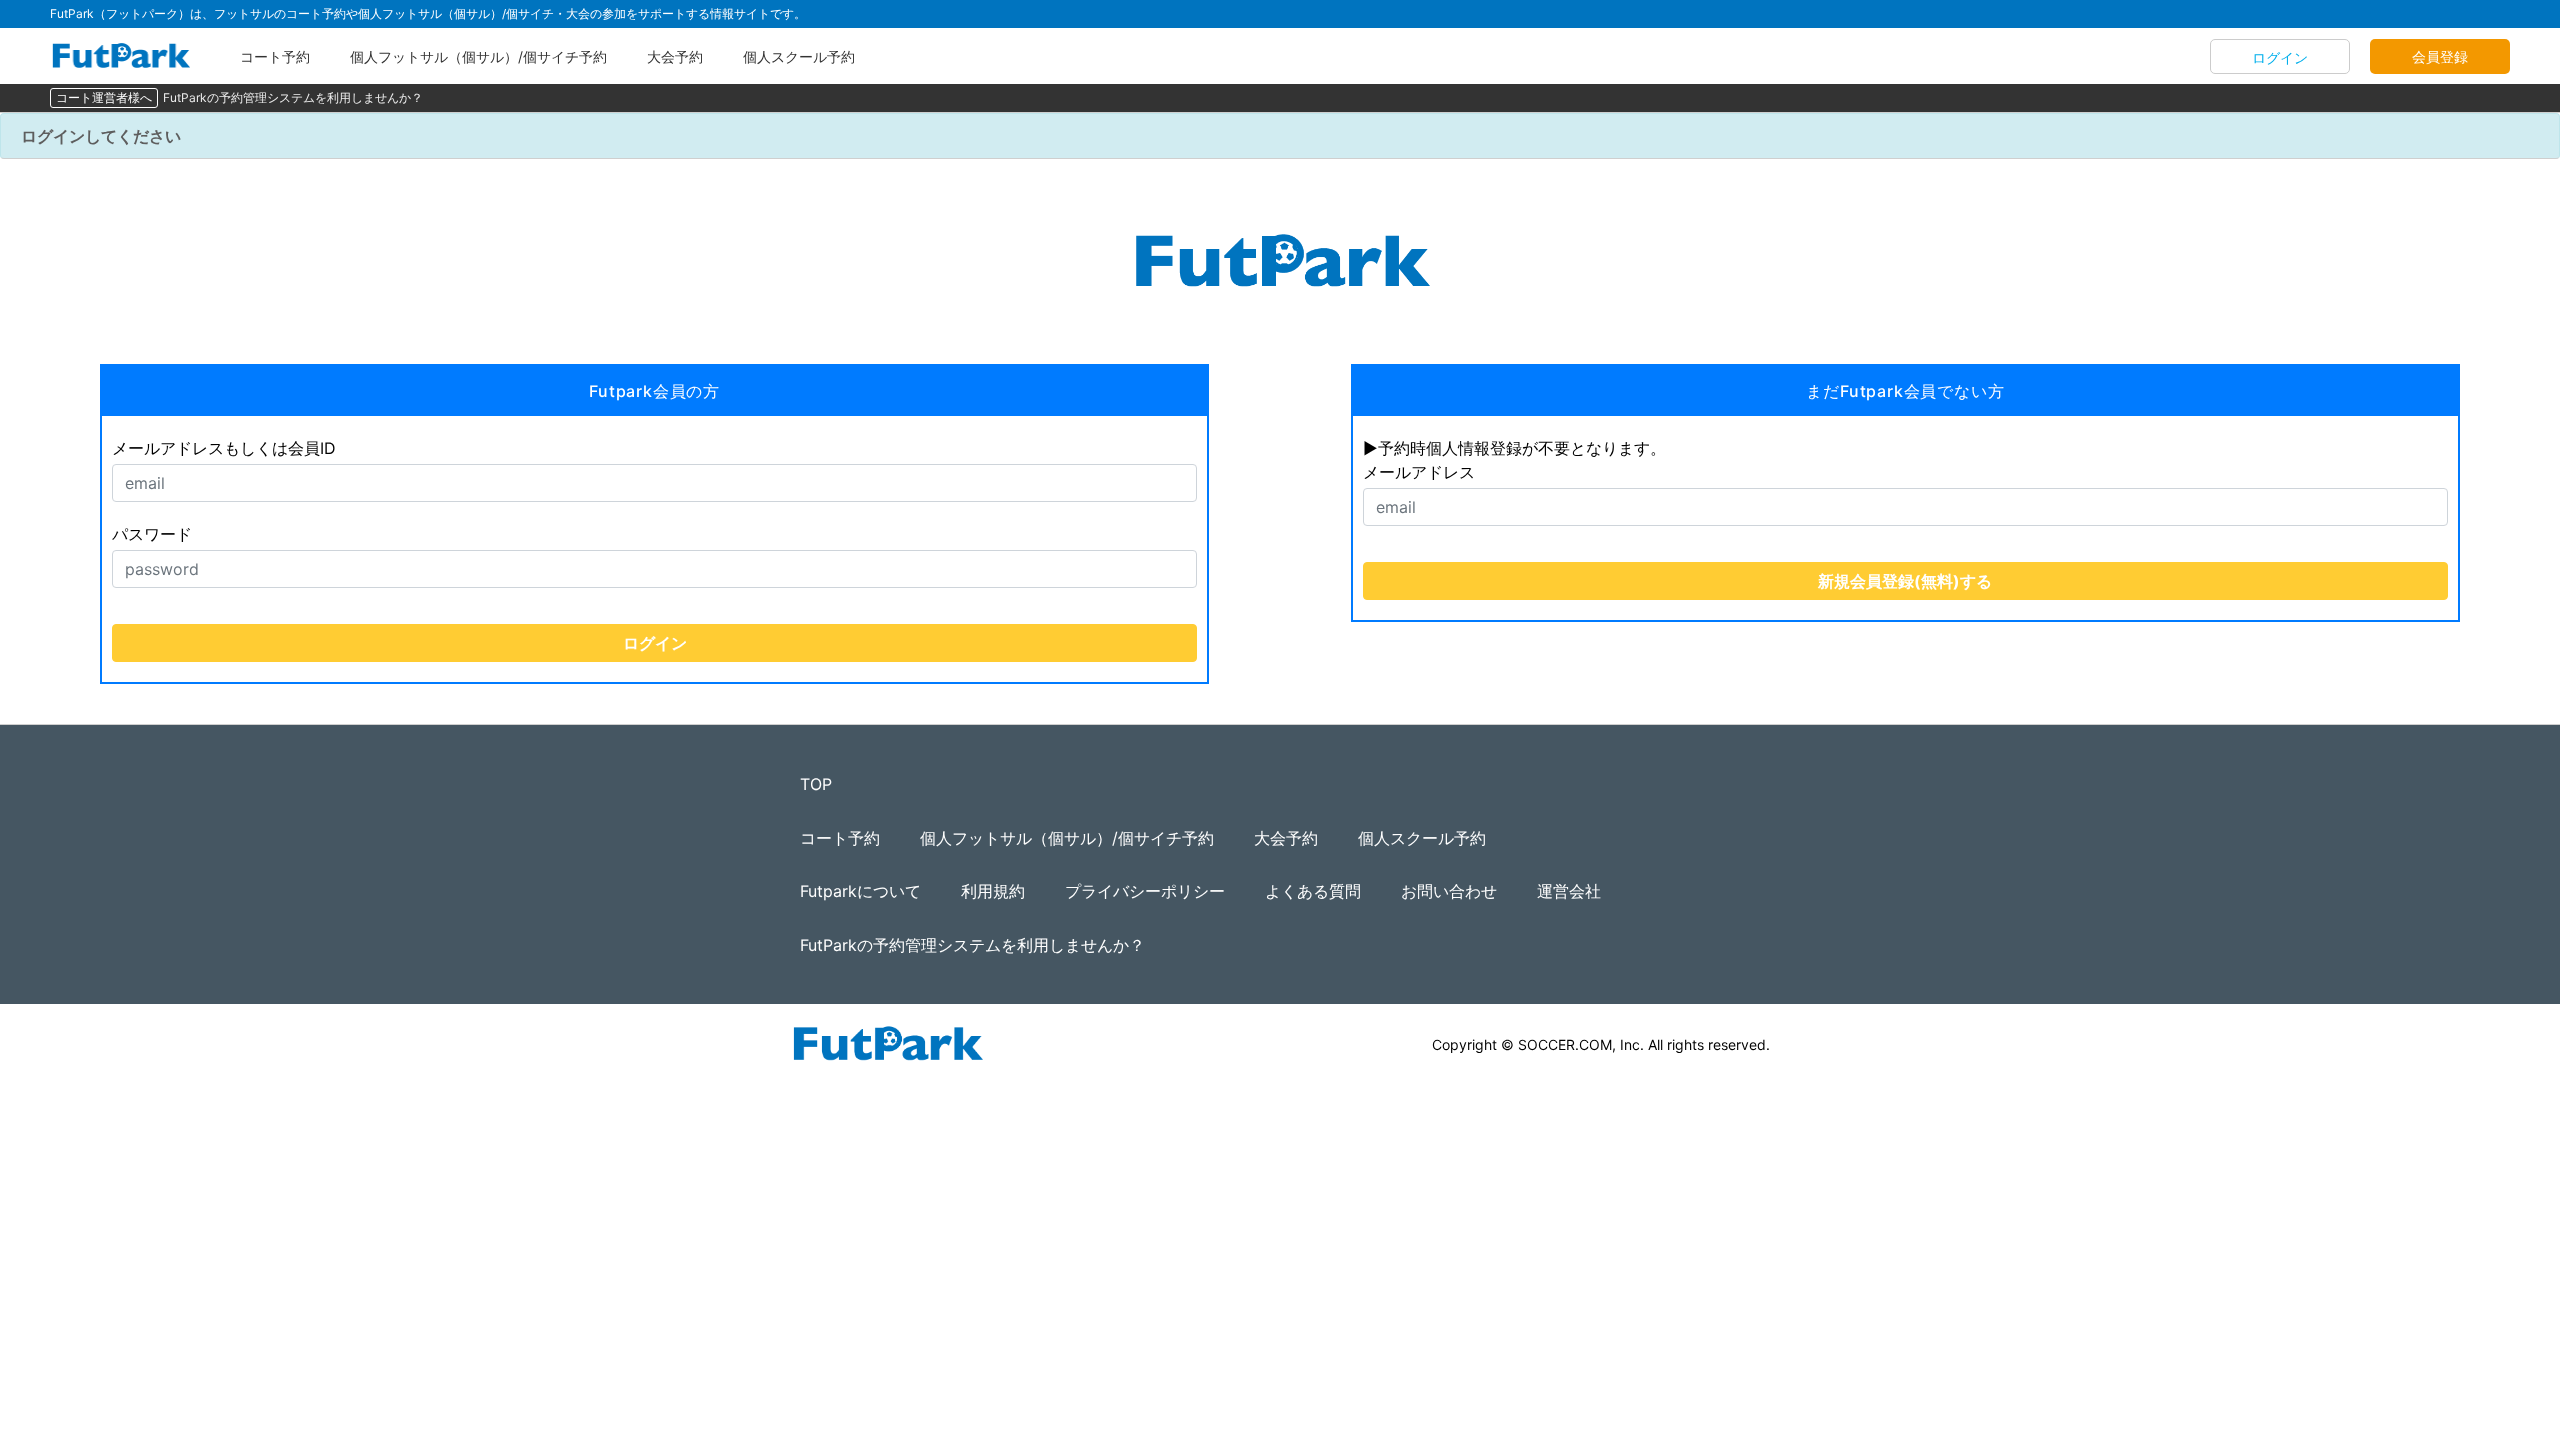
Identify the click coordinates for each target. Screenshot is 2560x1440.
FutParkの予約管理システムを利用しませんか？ (293, 97)
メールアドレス (1419, 472)
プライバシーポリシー (1145, 891)
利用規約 (993, 891)
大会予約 (675, 56)
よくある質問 (1313, 891)
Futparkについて (860, 891)
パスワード (152, 534)
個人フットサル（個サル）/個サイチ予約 (478, 56)
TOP (816, 784)
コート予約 (275, 56)
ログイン (2280, 57)
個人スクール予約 (799, 56)
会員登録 (2440, 56)
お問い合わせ (1449, 891)
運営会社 (1569, 891)
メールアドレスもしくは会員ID (224, 448)
